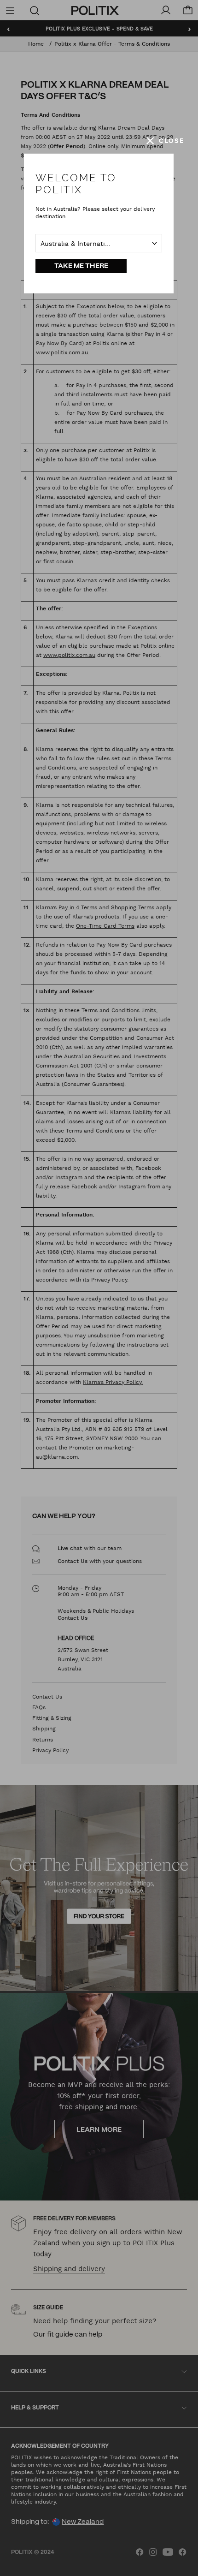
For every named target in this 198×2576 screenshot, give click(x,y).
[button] (165, 141)
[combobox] (99, 243)
